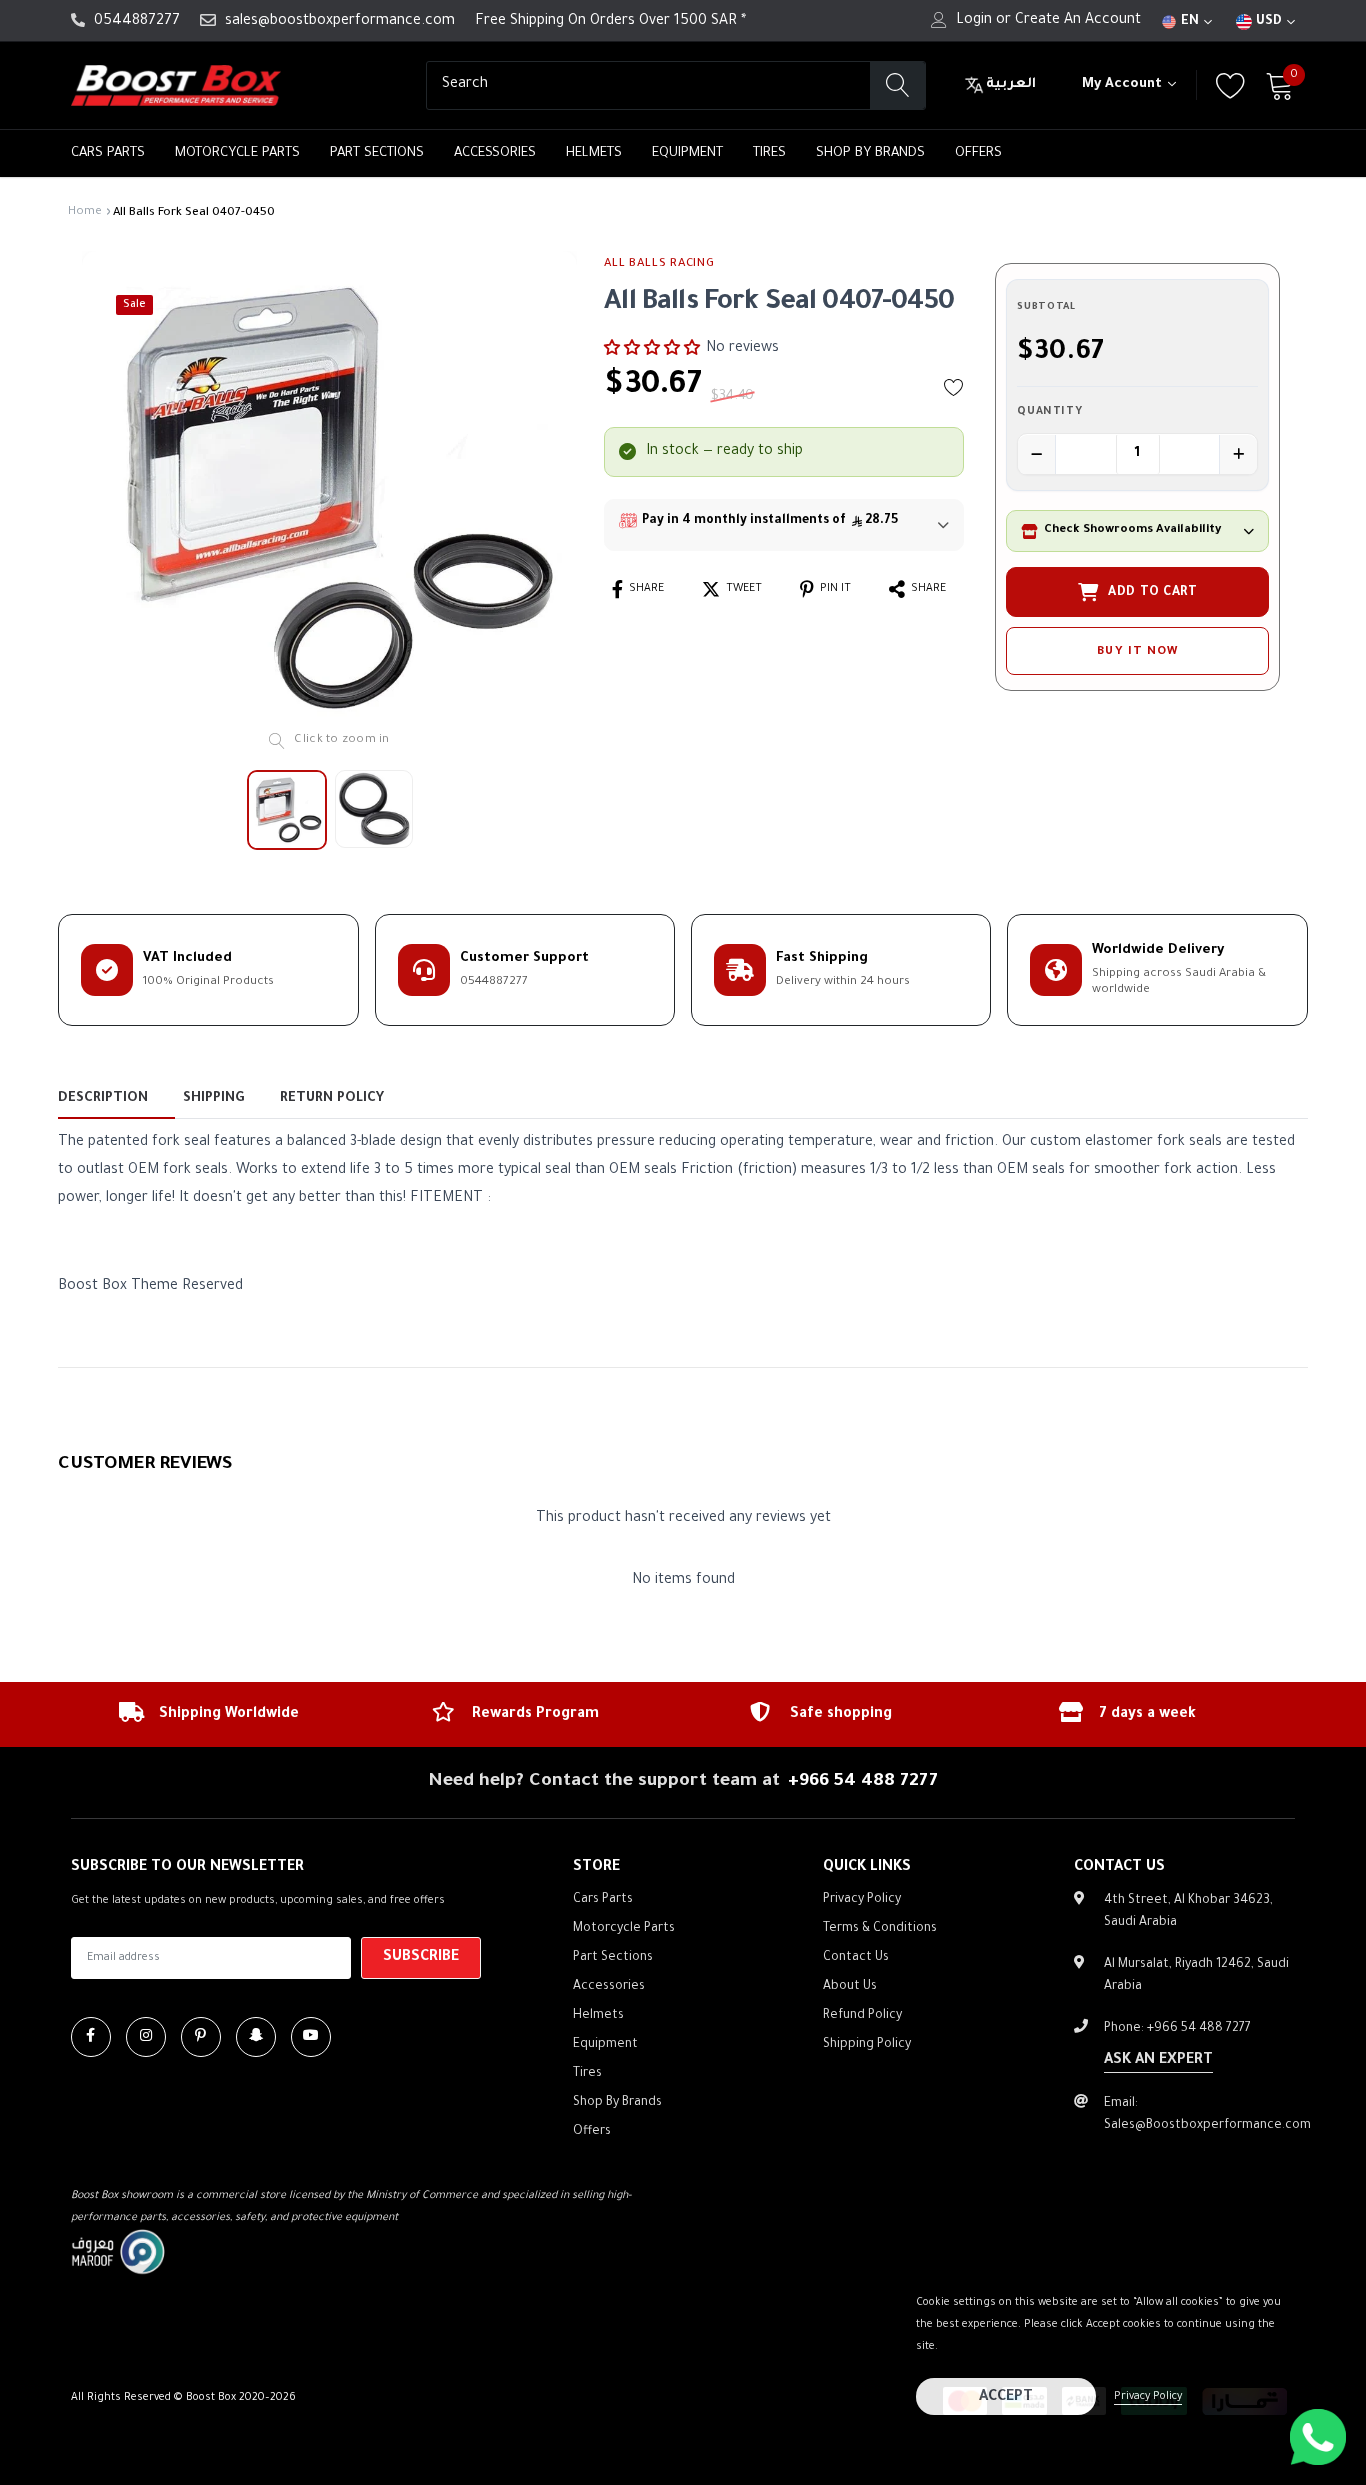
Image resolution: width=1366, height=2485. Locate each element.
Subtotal (1046, 307)
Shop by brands (870, 153)
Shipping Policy (867, 2045)
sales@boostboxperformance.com (340, 22)
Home (85, 212)
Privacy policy (862, 1900)
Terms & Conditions (880, 1929)
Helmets (594, 153)
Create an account (1078, 21)
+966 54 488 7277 (863, 1782)
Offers (978, 153)
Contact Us (856, 1958)
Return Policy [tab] (332, 1098)
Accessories (495, 153)
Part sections (377, 153)
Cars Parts (108, 153)
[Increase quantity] (1238, 455)
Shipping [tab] (213, 1098)
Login (974, 21)
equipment (687, 153)
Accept (1006, 2398)
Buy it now (1137, 652)
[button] (652, 349)
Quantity (1049, 413)
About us (850, 1987)
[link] (91, 2037)
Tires (769, 153)
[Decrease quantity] (1037, 455)
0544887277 (137, 22)
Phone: (1177, 2029)
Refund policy (862, 2016)
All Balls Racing (659, 264)
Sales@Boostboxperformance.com (1207, 2126)
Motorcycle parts (237, 153)
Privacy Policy (1148, 2397)
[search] (897, 85)
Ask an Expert (1158, 2061)
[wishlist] (954, 387)
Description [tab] (103, 1098)
